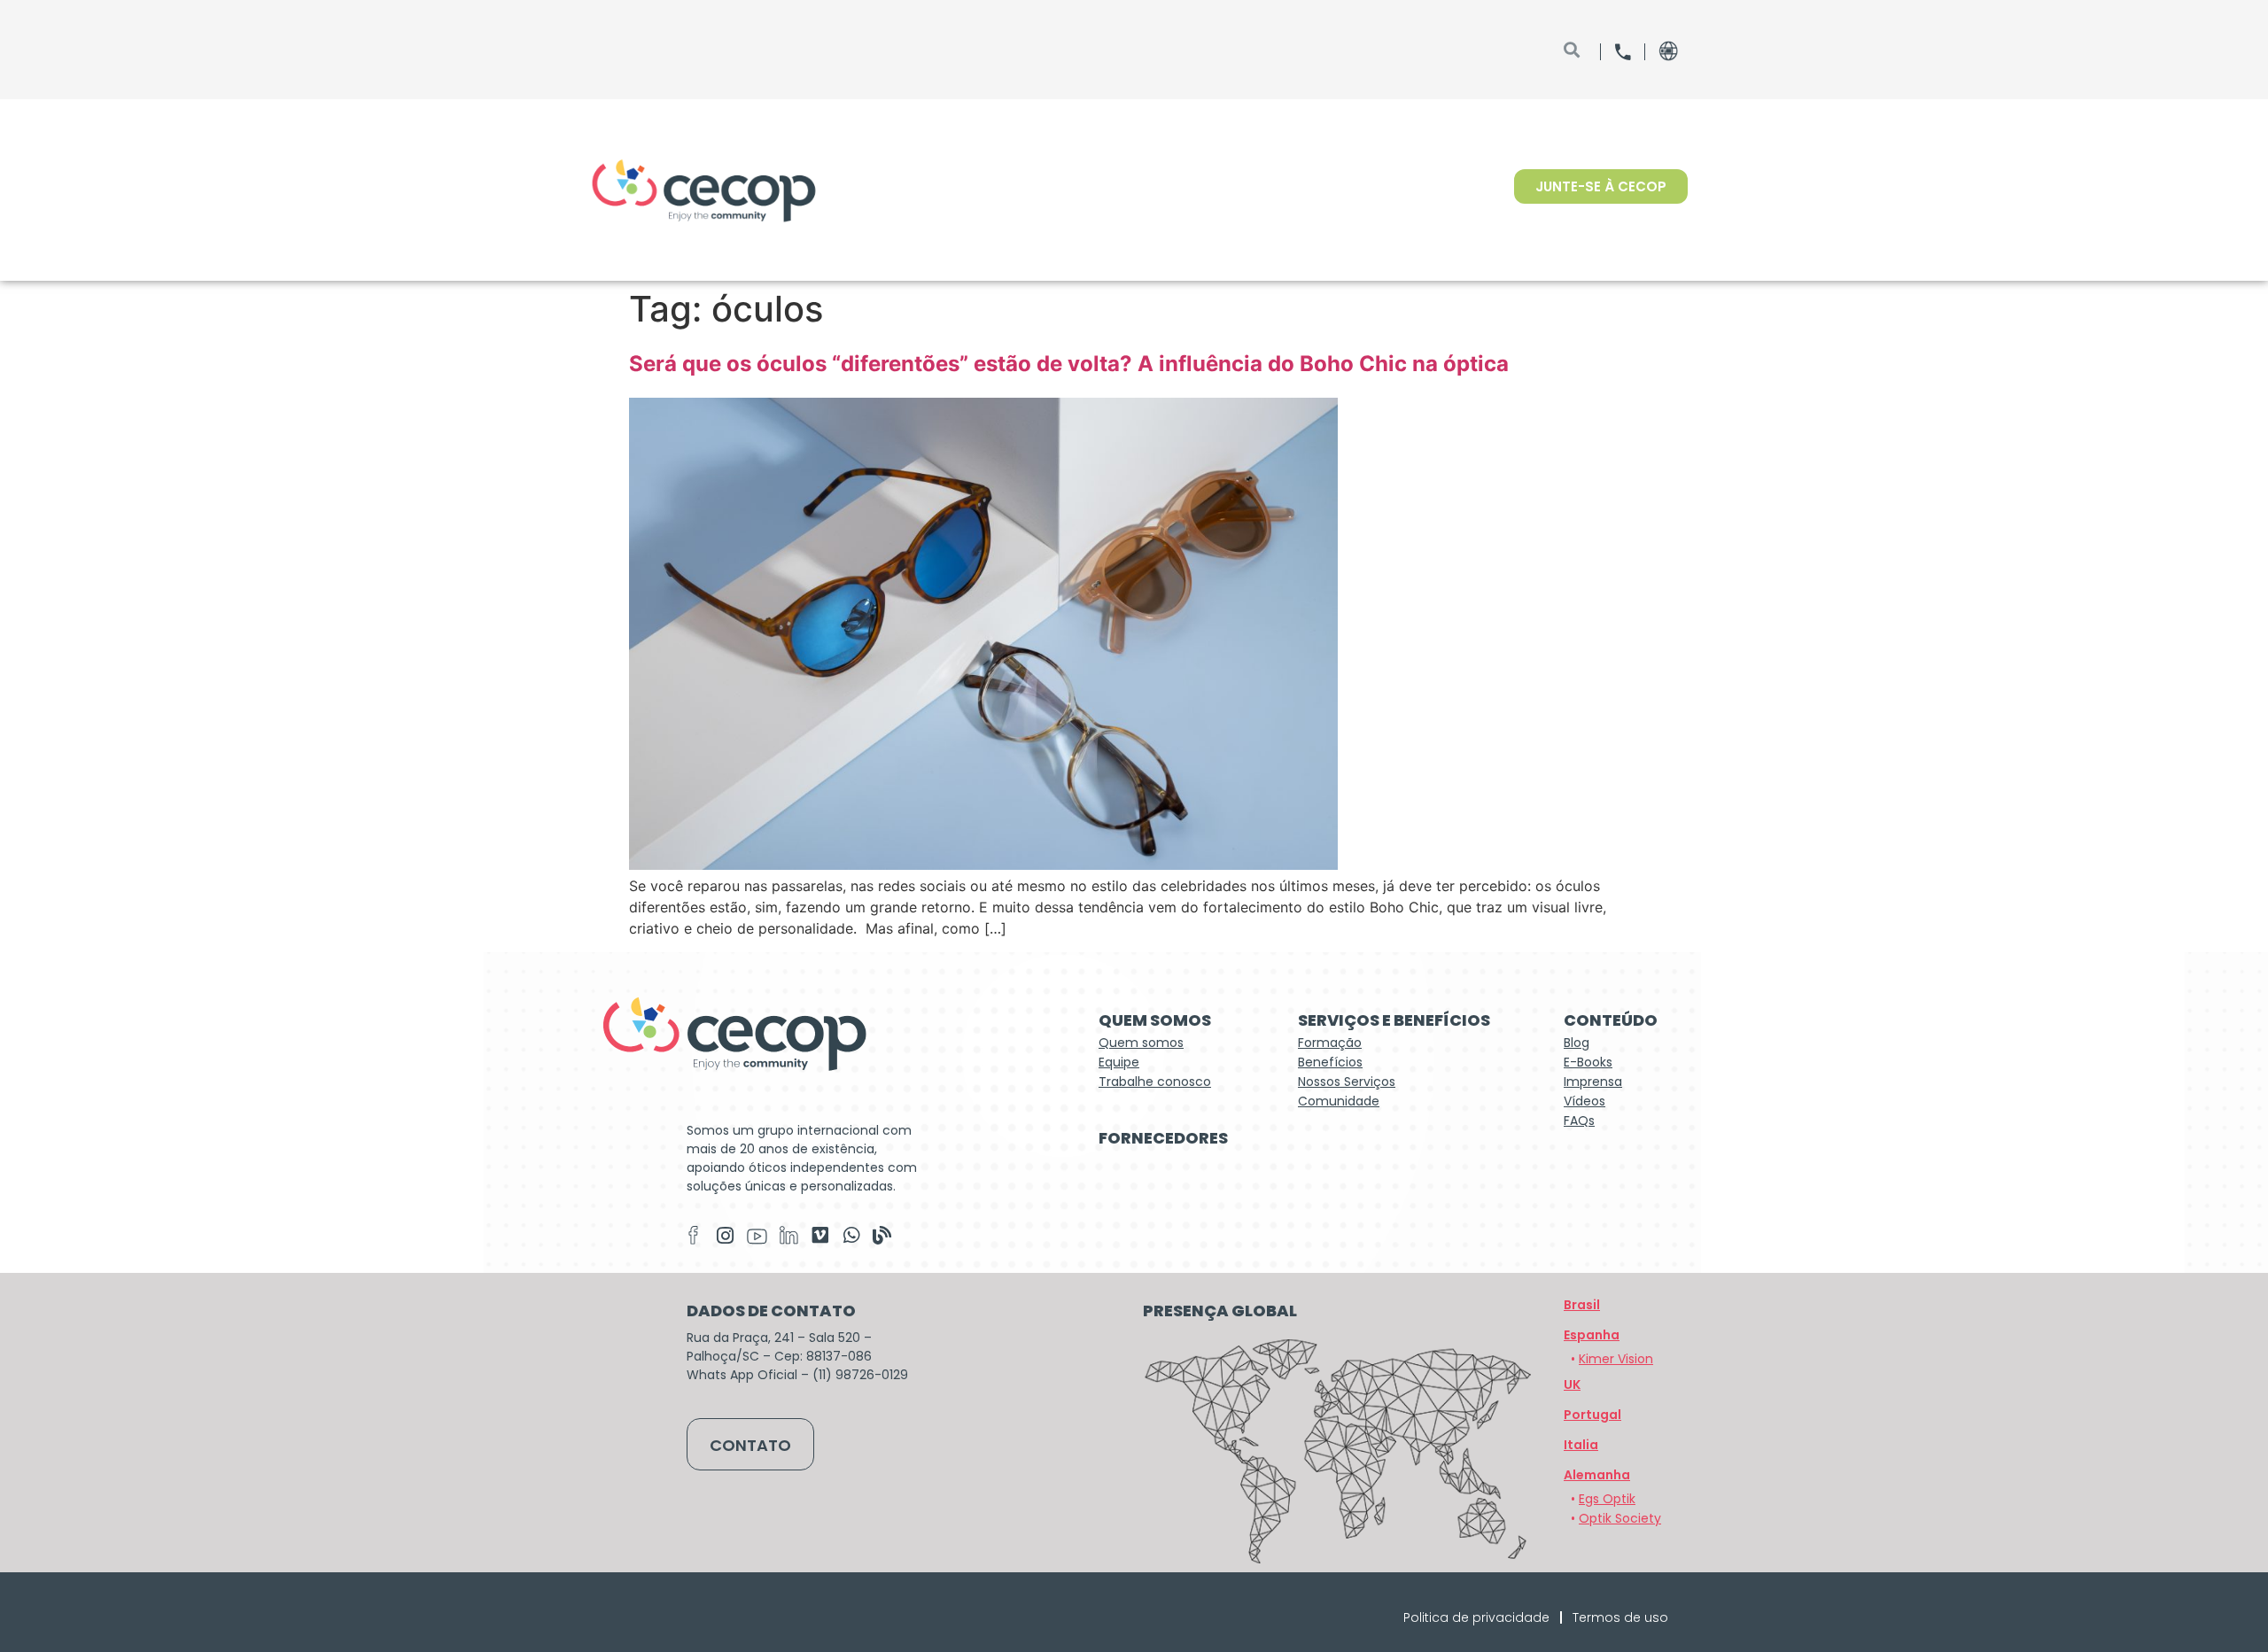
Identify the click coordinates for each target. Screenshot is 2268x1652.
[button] (1597, 1475)
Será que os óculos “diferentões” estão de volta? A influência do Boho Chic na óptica (1072, 364)
